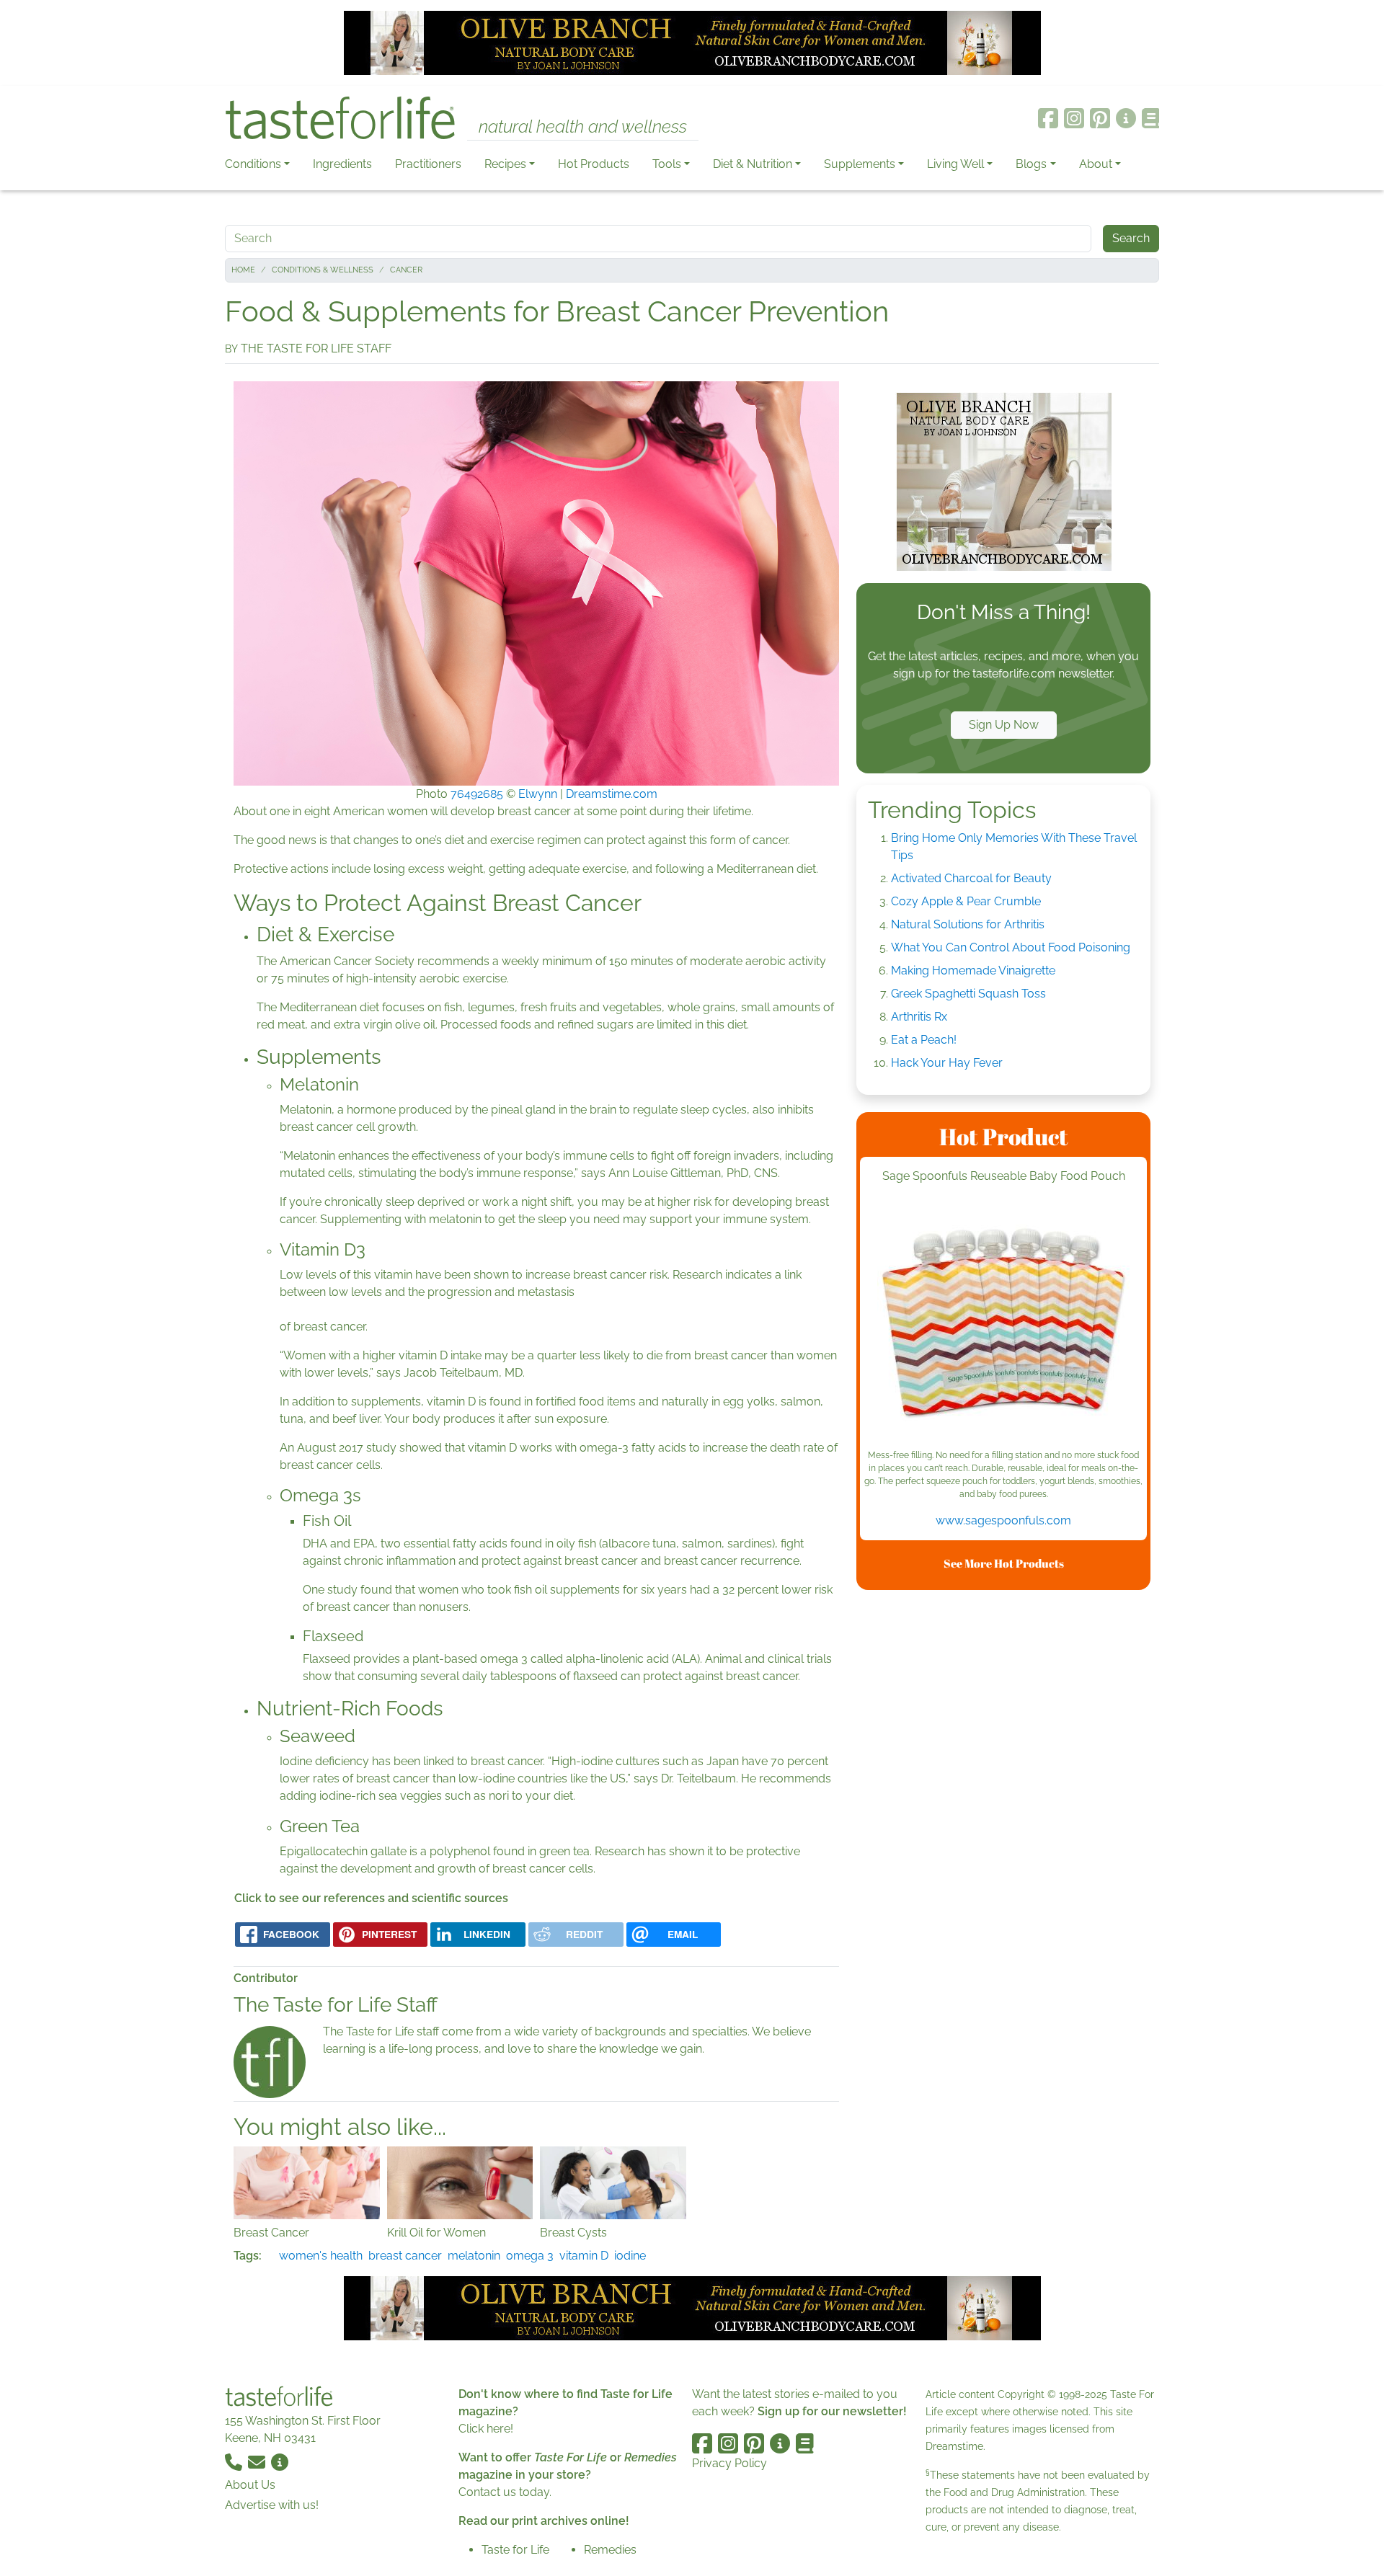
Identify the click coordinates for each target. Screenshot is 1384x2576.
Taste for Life (515, 2550)
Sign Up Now (1004, 725)
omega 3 (530, 2256)
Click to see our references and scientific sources (371, 1898)
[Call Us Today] (235, 2461)
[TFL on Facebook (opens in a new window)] (1048, 118)
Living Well (955, 164)
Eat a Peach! (924, 1040)
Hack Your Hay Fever (947, 1063)
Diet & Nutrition (753, 164)
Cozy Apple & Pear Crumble (966, 901)
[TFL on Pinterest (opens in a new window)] (1100, 118)
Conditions (253, 164)
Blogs (1031, 164)
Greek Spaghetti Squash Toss (968, 994)
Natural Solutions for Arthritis (968, 924)
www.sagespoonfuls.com (1003, 1520)
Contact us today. (505, 2492)
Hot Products (594, 164)
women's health (321, 2256)
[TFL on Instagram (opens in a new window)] (1074, 118)
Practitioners (428, 164)
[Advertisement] (1003, 1818)
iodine (630, 2256)
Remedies (610, 2550)
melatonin (474, 2256)
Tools (667, 164)
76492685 (477, 794)
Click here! (486, 2429)
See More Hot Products (1004, 1563)
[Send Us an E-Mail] (258, 2461)
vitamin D (584, 2256)
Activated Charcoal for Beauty (971, 878)
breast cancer (405, 2256)
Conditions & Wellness (323, 270)
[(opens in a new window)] (1003, 1323)
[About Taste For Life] (1126, 118)
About (1096, 164)
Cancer (406, 270)
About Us (250, 2485)
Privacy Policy (729, 2463)
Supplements (860, 164)
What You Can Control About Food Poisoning (1011, 947)
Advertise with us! (272, 2505)
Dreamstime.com (612, 794)
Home (243, 270)
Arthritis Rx (919, 1017)
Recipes (505, 164)
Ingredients (342, 164)
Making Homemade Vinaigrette (973, 971)
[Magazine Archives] (1151, 118)
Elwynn (538, 794)
